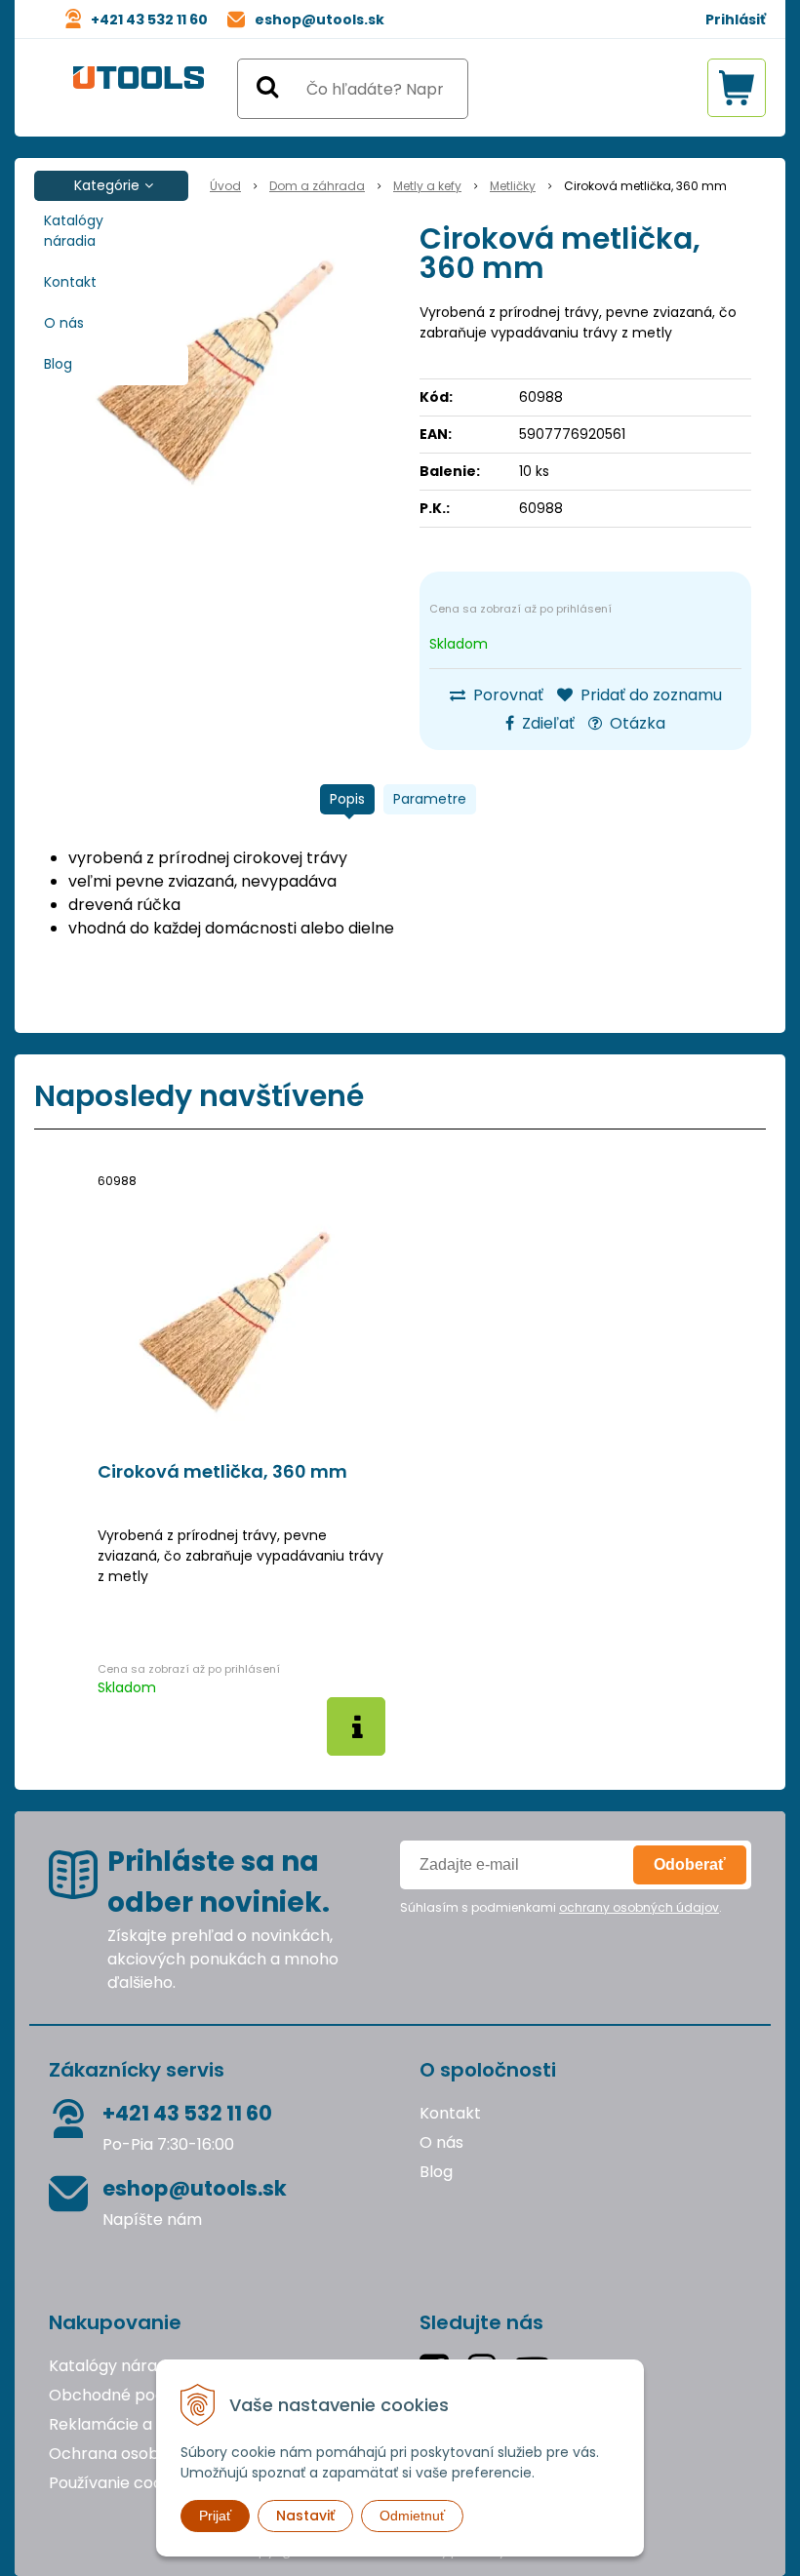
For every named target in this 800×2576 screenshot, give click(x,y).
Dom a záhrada (317, 186)
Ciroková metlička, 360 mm (222, 1472)
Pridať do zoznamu (649, 695)
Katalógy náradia (74, 231)
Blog (58, 364)
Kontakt (70, 282)
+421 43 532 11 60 (149, 20)
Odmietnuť (412, 2516)
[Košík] (737, 88)
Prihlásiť (736, 20)
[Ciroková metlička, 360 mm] (224, 371)
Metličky (513, 186)
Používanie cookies (120, 2483)
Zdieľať (546, 723)
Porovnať (506, 695)
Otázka (636, 723)
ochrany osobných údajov (639, 1907)
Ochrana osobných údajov (150, 2454)
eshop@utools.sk (320, 20)
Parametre (430, 799)
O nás (64, 323)
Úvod (225, 186)
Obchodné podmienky (135, 2395)
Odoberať (690, 1864)
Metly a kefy (427, 186)
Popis (347, 799)
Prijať (215, 2516)
